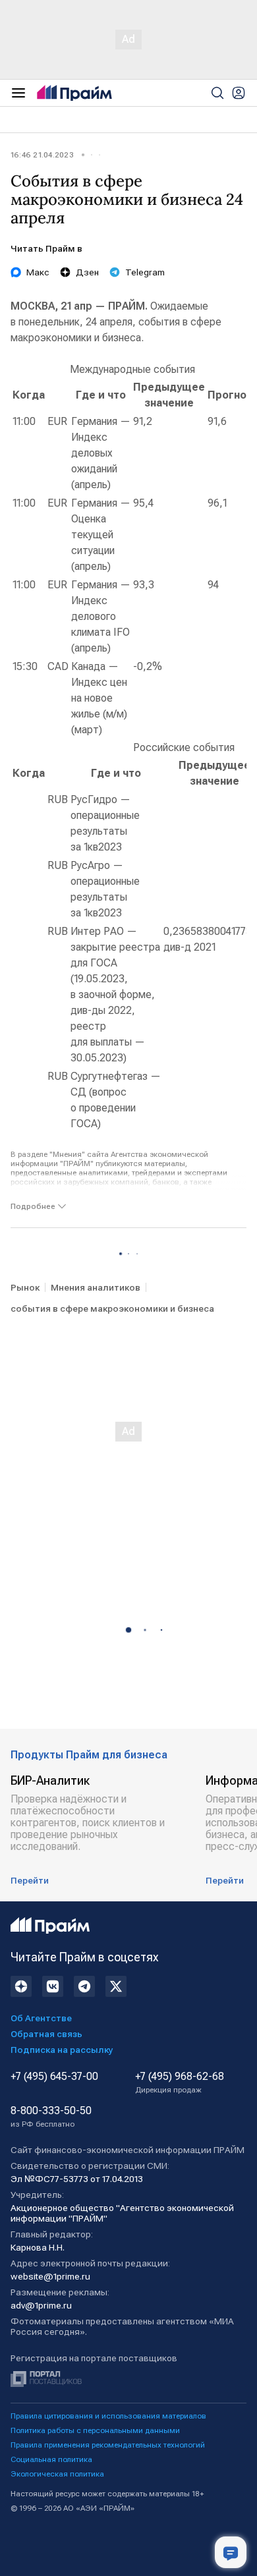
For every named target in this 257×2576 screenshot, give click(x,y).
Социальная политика (51, 2459)
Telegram (145, 272)
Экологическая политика (57, 2474)
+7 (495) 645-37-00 (54, 2077)
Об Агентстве (41, 2018)
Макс (38, 272)
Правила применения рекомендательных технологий (108, 2445)
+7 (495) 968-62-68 (180, 2083)
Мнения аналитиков (96, 1287)
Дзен (87, 272)
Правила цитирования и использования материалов (108, 2416)
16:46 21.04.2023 (42, 155)
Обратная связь (46, 2034)
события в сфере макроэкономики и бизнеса (112, 1308)
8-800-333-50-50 (51, 2117)
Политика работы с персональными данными (95, 2430)
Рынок (25, 1287)
